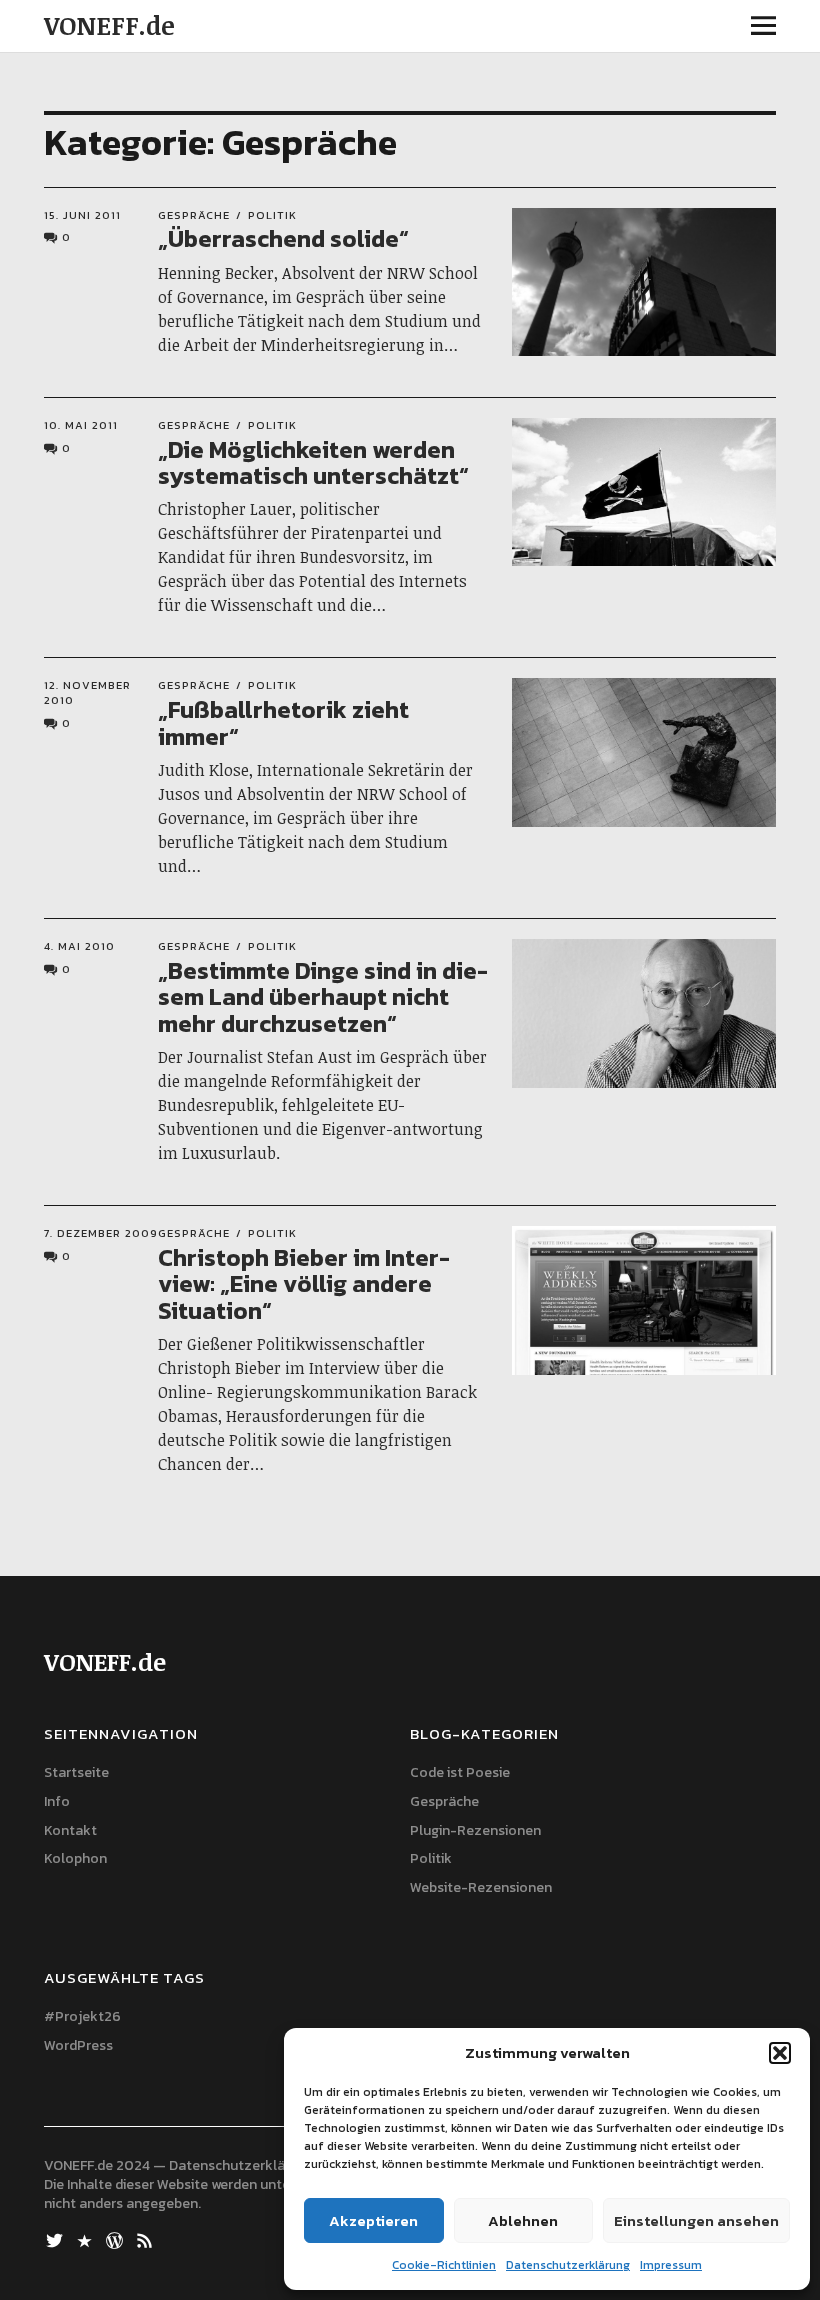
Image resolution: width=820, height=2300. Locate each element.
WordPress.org (117, 2239)
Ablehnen (523, 2220)
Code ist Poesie (460, 1772)
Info (57, 1801)
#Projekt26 (82, 2016)
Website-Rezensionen (481, 1887)
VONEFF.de (109, 25)
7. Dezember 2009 (101, 1233)
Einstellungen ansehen (696, 2220)
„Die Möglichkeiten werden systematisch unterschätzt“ (313, 462)
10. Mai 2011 (81, 425)
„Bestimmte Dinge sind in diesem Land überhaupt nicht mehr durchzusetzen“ (323, 997)
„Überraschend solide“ (283, 238)
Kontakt (70, 1830)
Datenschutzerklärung (568, 2265)
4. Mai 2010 (79, 946)
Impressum (671, 2265)
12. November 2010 (87, 692)
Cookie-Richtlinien (444, 2265)
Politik (272, 215)
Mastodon (87, 2239)
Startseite (76, 1772)
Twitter (57, 2239)
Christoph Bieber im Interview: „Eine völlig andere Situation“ (304, 1284)
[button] (780, 2053)
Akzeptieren (373, 2220)
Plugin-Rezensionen (475, 1830)
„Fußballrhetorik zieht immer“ (283, 722)
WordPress (78, 2045)
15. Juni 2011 (82, 215)
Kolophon (75, 1858)
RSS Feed (147, 2239)
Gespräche (194, 215)
